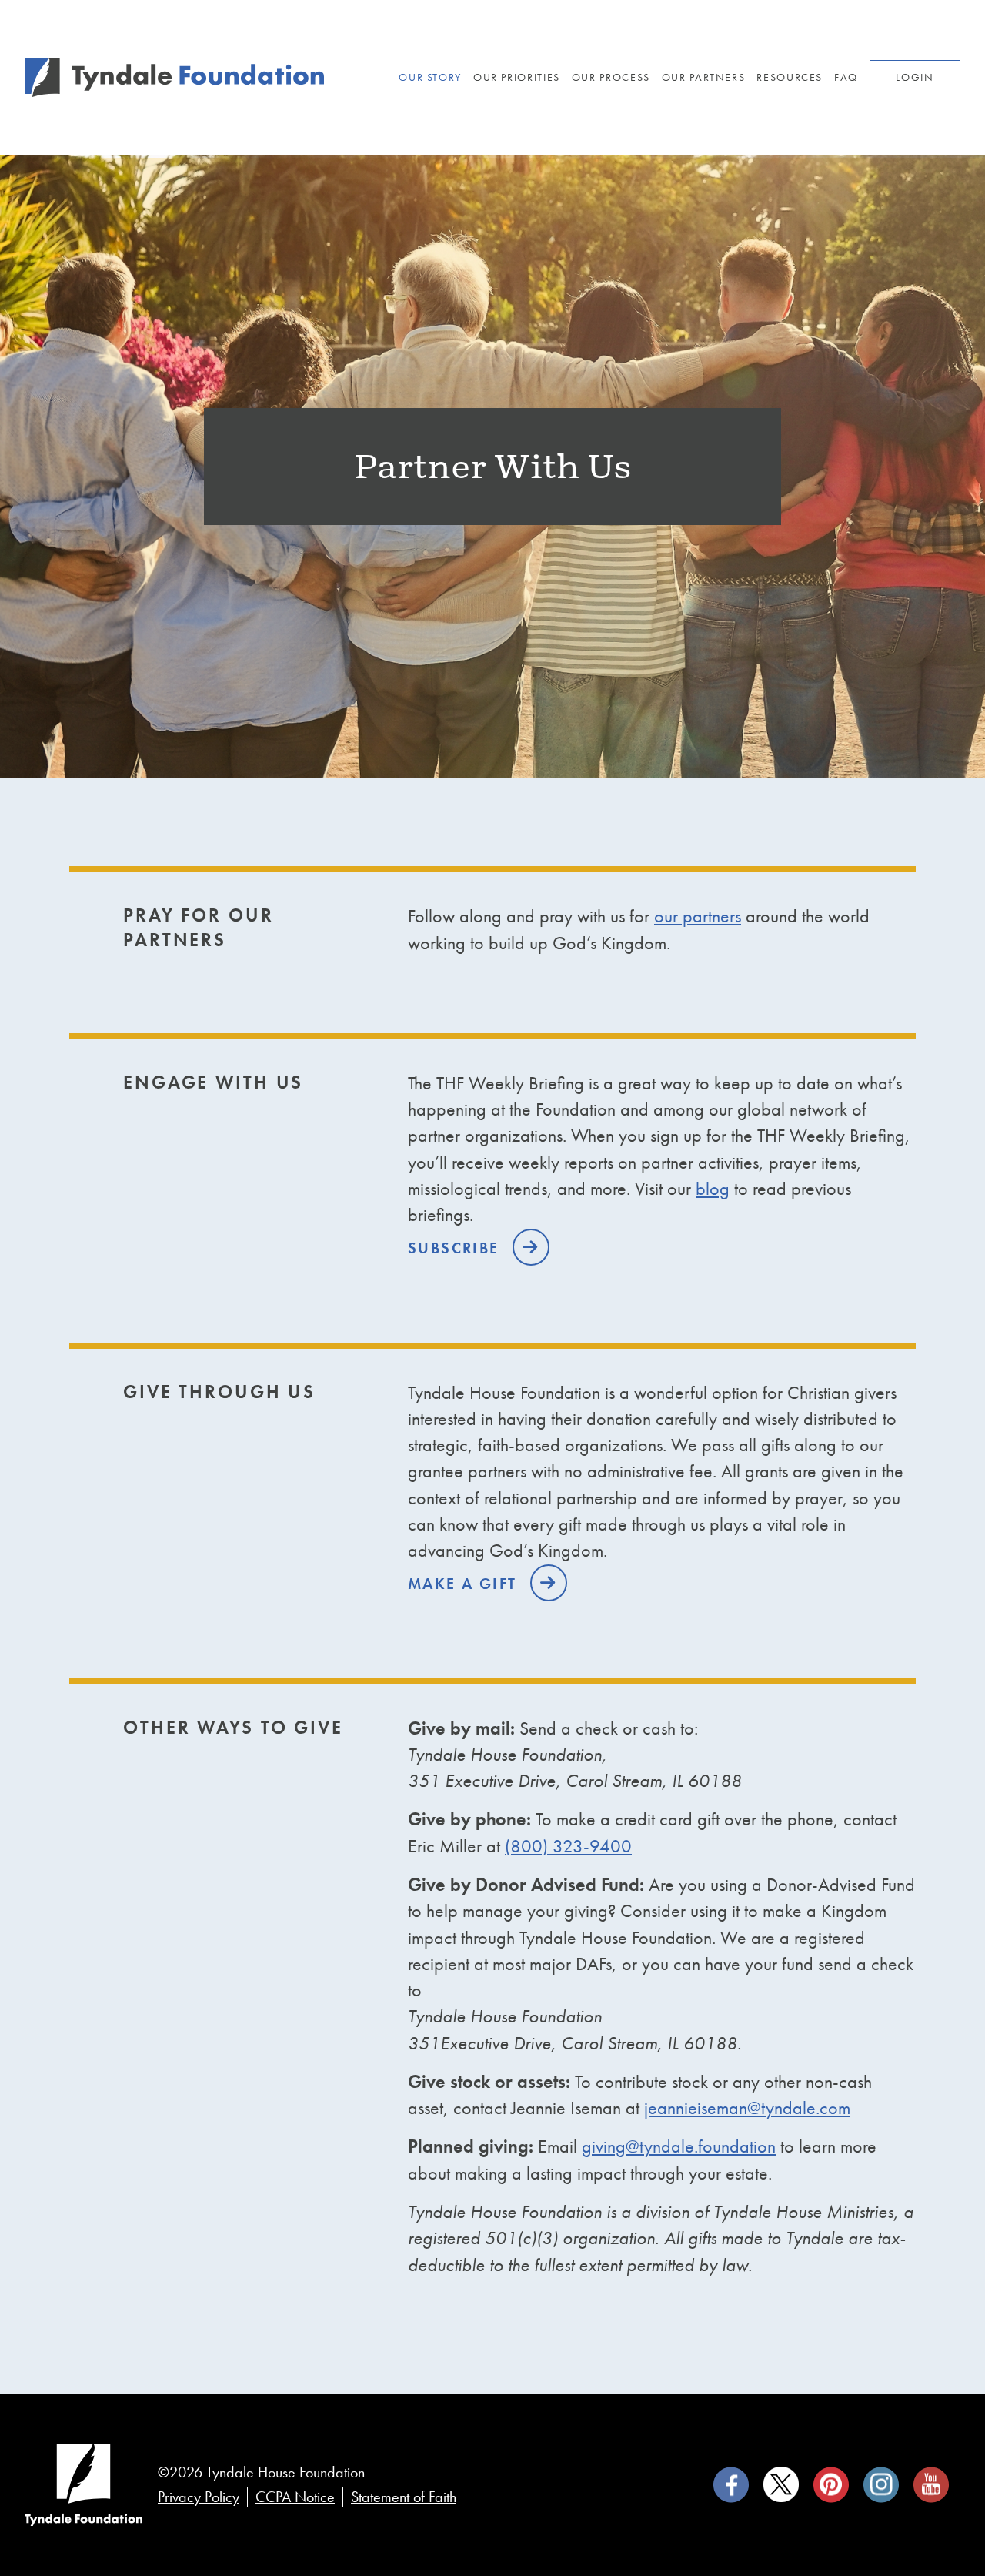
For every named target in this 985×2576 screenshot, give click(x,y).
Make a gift (465, 1584)
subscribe (456, 1248)
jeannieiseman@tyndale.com (747, 2108)
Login (915, 77)
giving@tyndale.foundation (679, 2146)
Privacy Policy (199, 2497)
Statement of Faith (404, 2497)
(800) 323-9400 (568, 1846)
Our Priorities (517, 77)
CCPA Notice (295, 2497)
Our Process (611, 77)
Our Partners (704, 77)
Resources (790, 77)
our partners (698, 916)
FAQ (846, 77)
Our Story (430, 77)
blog (713, 1188)
